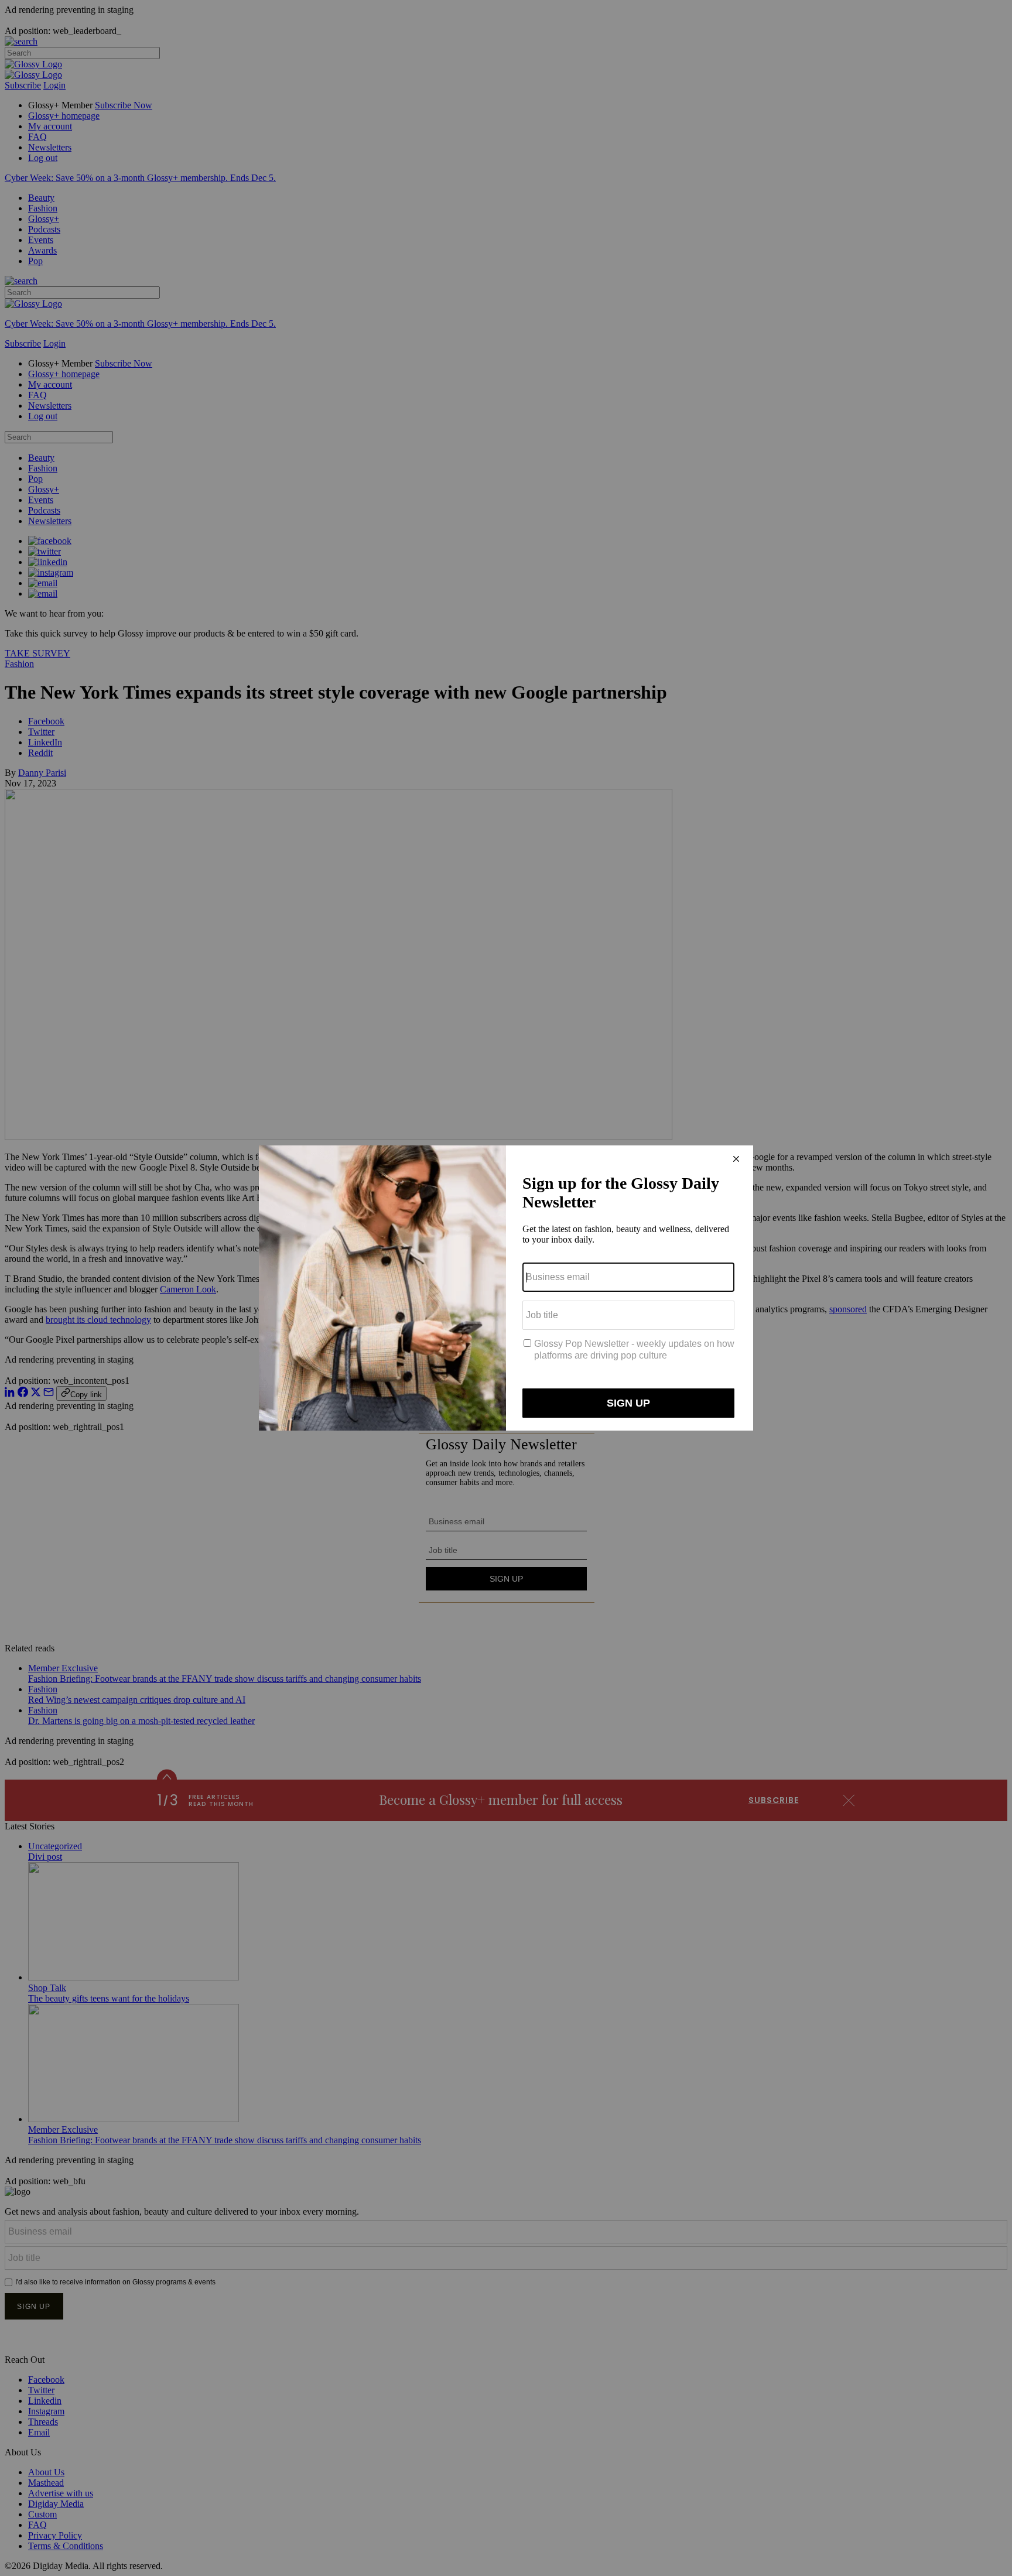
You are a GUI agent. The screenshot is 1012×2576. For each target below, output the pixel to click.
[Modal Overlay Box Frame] (506, 1288)
